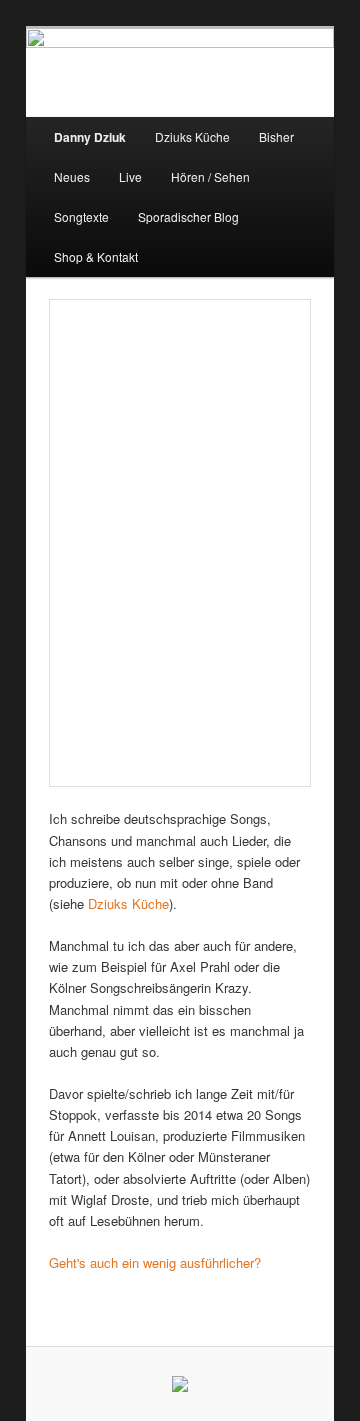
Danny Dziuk (90, 137)
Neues (72, 176)
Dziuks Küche (192, 136)
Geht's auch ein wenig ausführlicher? (155, 1262)
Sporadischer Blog (188, 216)
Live (130, 176)
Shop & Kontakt (96, 256)
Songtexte (81, 216)
